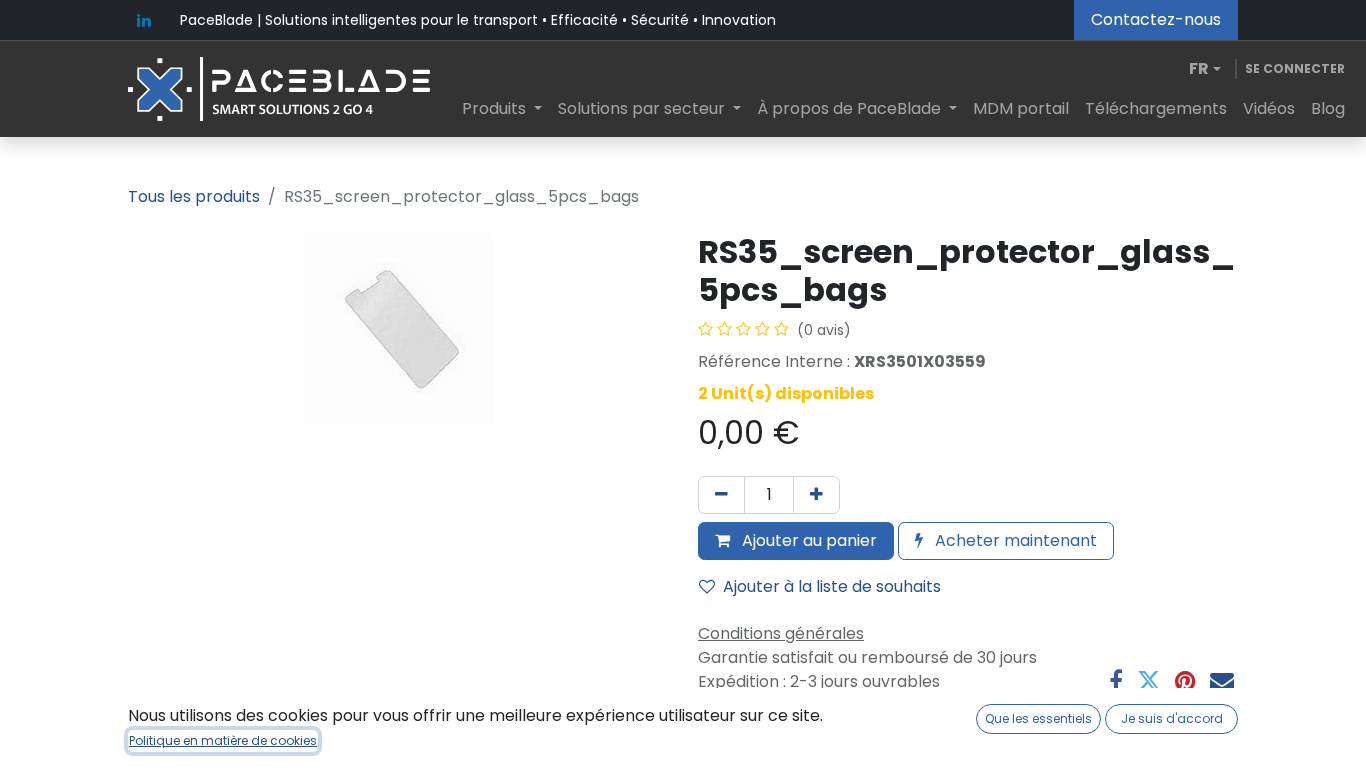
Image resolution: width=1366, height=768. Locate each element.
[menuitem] (502, 109)
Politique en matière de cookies (223, 740)
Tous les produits (194, 196)
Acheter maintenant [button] (1014, 540)
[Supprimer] (721, 495)
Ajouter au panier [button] (807, 540)
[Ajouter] (816, 495)
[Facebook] (1116, 681)
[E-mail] (1222, 681)
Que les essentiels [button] (1038, 718)
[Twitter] (1149, 681)
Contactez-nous (1156, 19)
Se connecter (1295, 68)
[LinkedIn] (144, 20)
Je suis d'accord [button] (1172, 718)
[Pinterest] (1185, 681)
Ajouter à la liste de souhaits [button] (832, 586)
